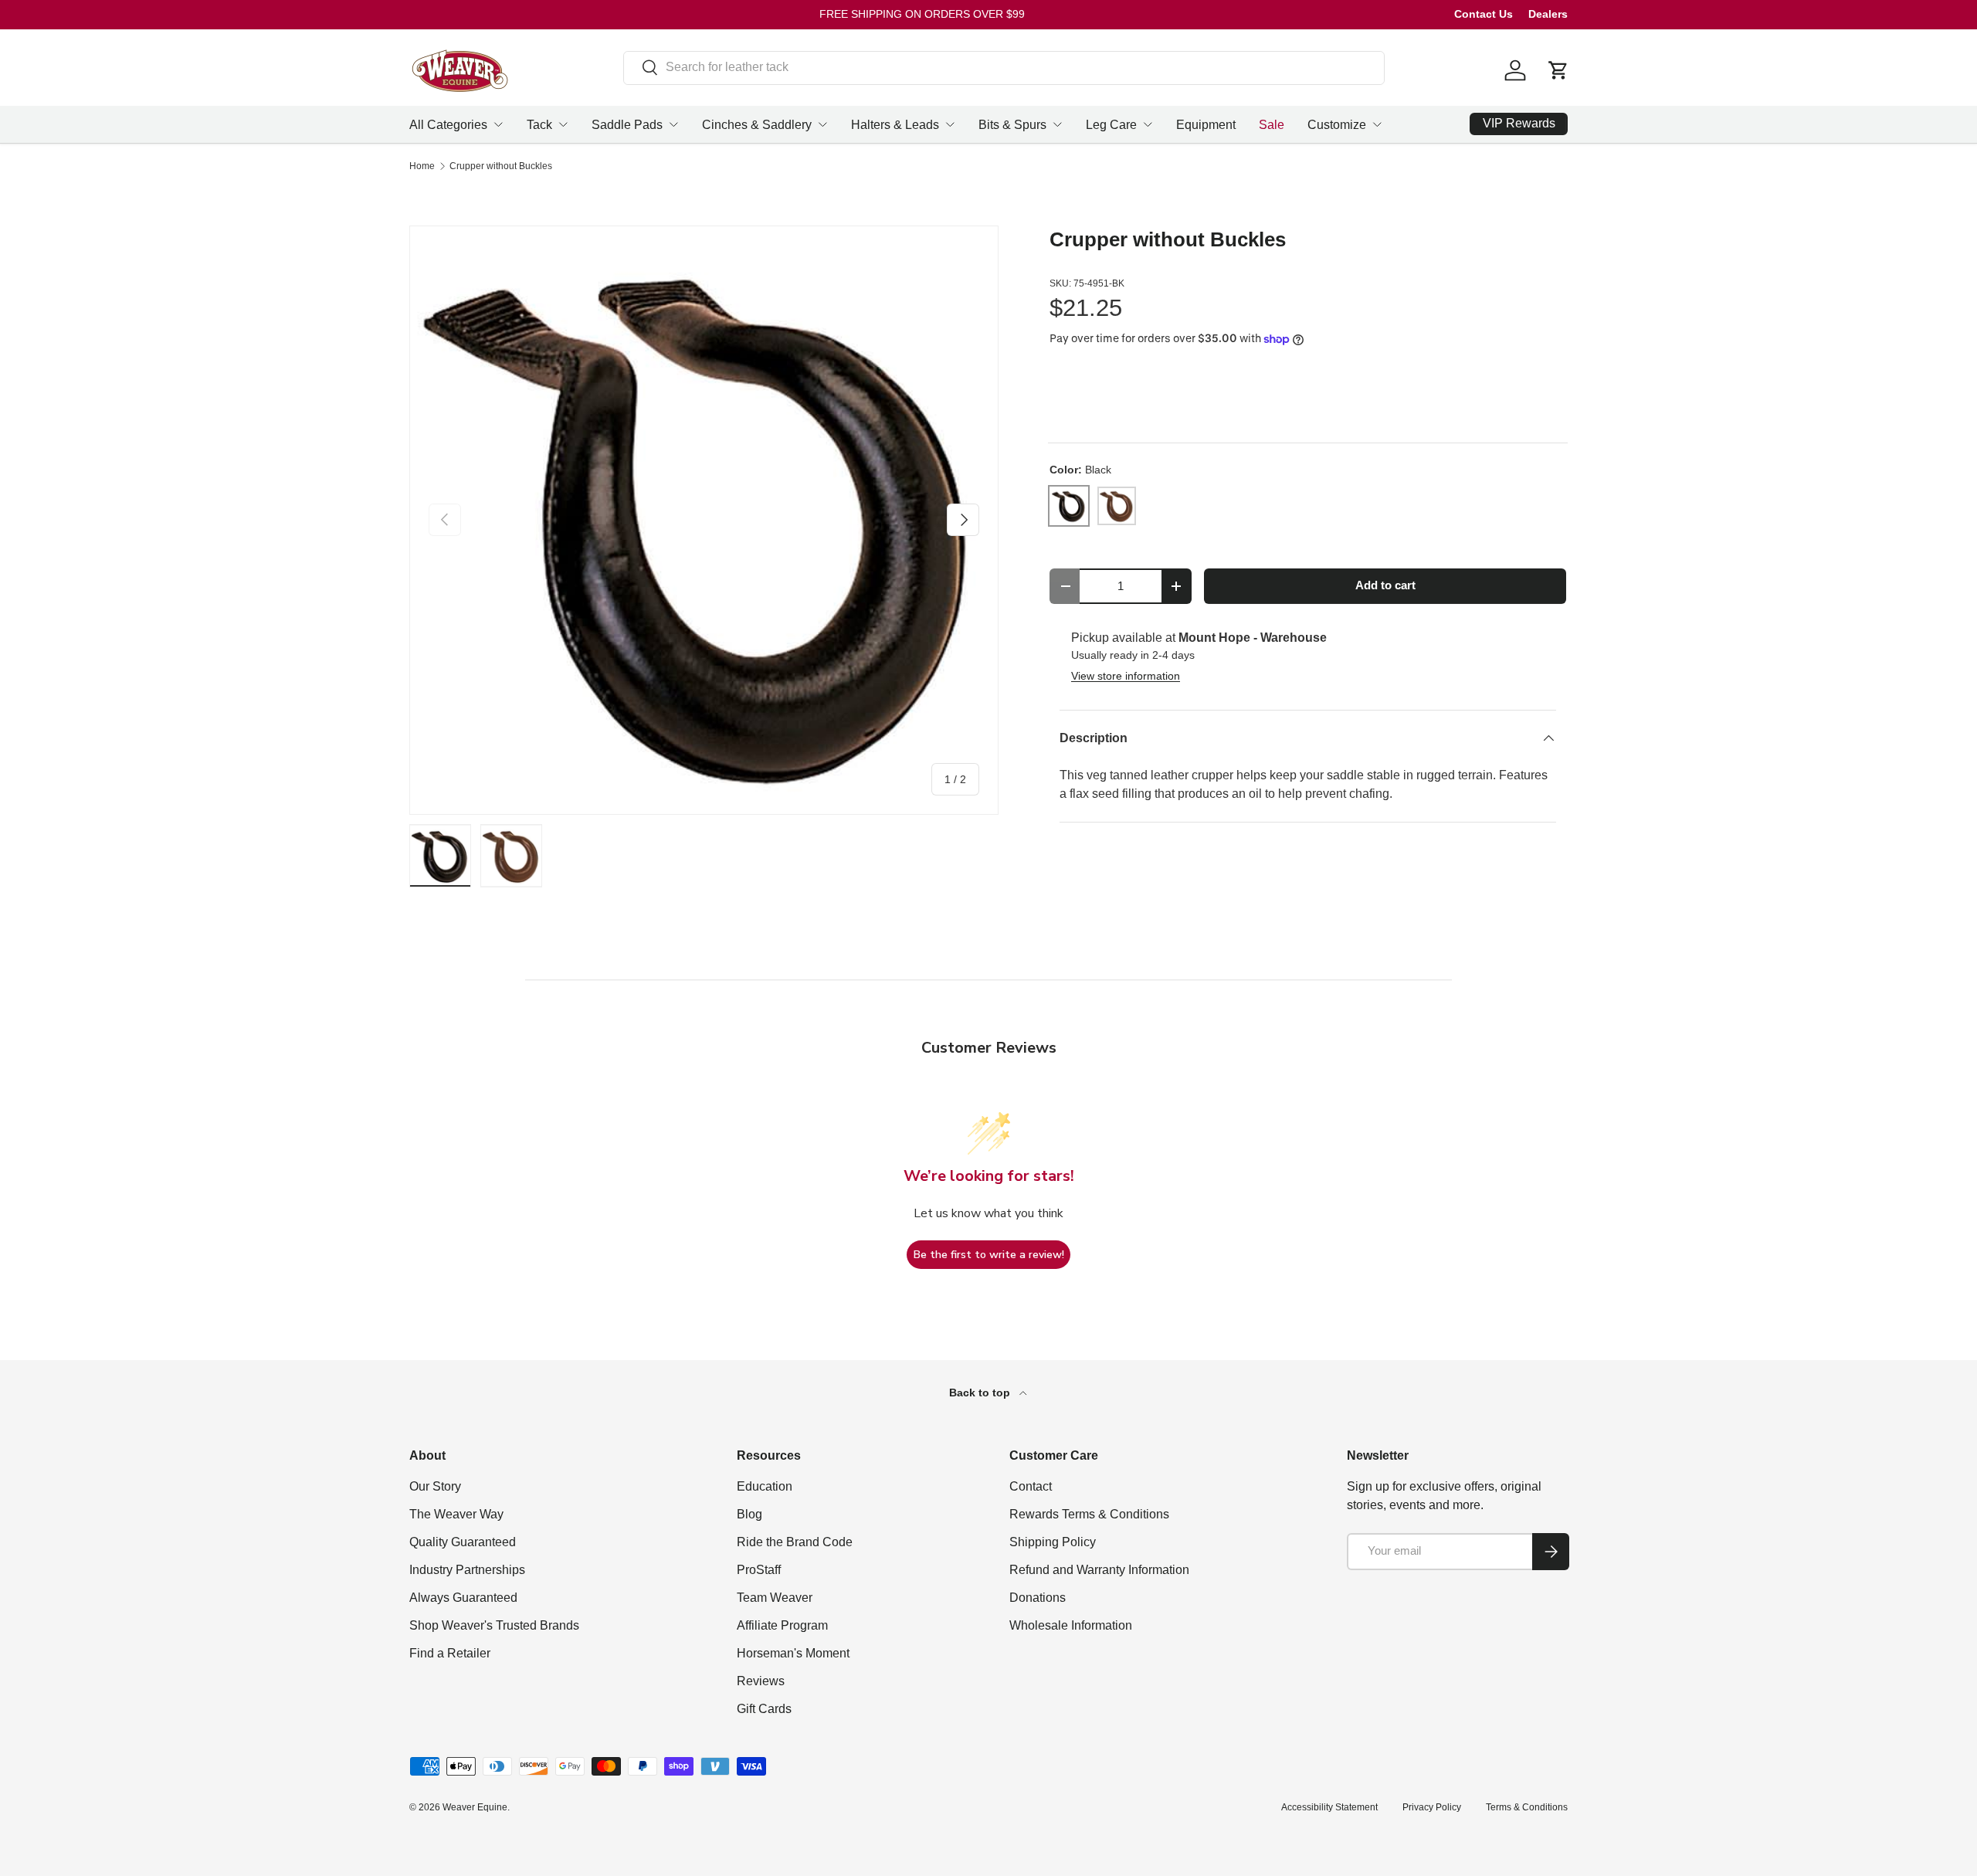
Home (422, 166)
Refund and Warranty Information (1099, 1570)
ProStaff (759, 1570)
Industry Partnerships (467, 1570)
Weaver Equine (475, 1807)
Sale (1272, 125)
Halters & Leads (895, 125)
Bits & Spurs (1012, 125)
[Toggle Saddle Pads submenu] (673, 124)
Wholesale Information (1071, 1625)
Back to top (981, 1393)
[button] (1558, 70)
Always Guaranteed (463, 1598)
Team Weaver (775, 1598)
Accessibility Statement (1329, 1807)
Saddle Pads (627, 125)
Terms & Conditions (1527, 1807)
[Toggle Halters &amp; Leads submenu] (950, 124)
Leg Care (1111, 125)
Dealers (1548, 14)
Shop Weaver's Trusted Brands (494, 1625)
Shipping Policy (1053, 1542)
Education (765, 1486)
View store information (1126, 676)
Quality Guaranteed (463, 1542)
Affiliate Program (782, 1625)
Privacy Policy (1432, 1807)
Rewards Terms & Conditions (1089, 1514)
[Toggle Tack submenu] (563, 124)
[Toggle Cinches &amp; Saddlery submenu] (822, 124)
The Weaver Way (456, 1514)
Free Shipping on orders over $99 (922, 14)
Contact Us (1484, 14)
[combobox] (1004, 67)
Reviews (761, 1681)
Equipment (1206, 125)
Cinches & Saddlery (757, 125)
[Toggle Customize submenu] (1377, 124)
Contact (1031, 1486)
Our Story (435, 1486)
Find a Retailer (450, 1653)
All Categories (448, 125)
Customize (1337, 125)
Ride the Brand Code (795, 1542)
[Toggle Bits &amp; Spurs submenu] (1057, 124)
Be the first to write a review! (989, 1255)
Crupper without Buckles (501, 166)
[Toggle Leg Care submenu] (1148, 124)
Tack (539, 125)
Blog (749, 1514)
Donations (1038, 1598)
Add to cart (1385, 585)
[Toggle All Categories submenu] (498, 124)
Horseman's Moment (793, 1653)
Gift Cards (764, 1709)
